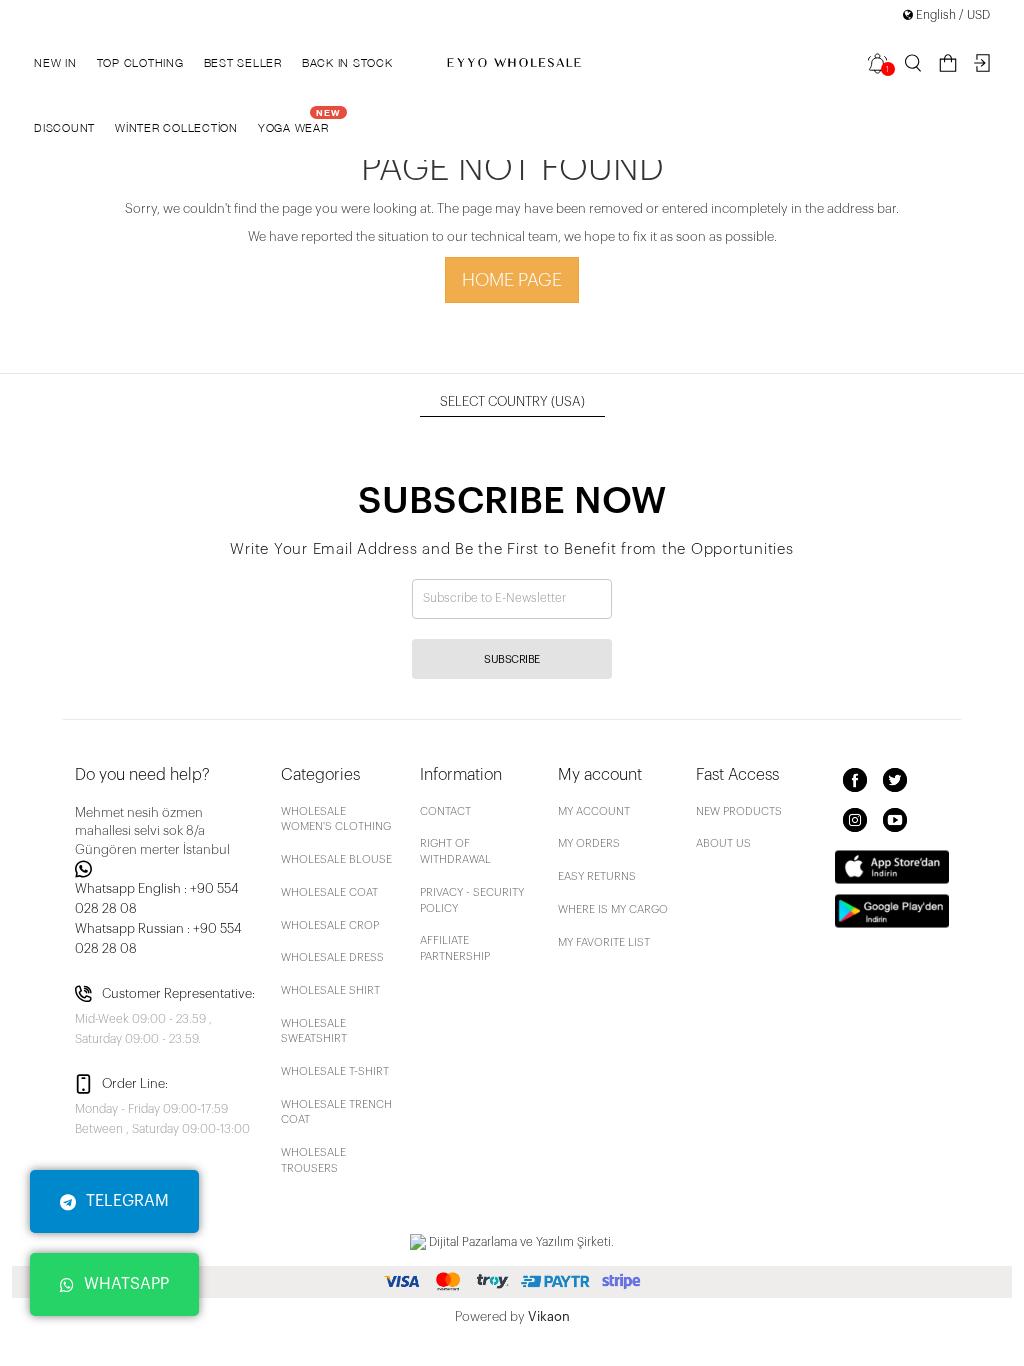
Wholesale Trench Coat (336, 1112)
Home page (512, 280)
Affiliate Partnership (455, 948)
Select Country (512, 401)
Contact (445, 811)
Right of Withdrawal (455, 851)
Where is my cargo (613, 909)
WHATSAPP (126, 1284)
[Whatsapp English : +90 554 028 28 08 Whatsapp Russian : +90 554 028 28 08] (166, 869)
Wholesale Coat (329, 892)
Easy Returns (597, 876)
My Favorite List (604, 942)
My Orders (589, 843)
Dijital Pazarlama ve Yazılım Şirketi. (520, 1242)
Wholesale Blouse (336, 859)
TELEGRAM (127, 1201)
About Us (723, 843)
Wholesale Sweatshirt (314, 1031)
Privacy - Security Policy (472, 900)
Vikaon (549, 1316)
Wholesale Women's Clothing (336, 819)
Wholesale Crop (330, 925)
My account (594, 811)
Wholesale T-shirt (335, 1071)
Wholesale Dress (332, 957)
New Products (739, 811)
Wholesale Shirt (330, 990)
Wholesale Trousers (313, 1160)
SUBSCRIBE (512, 659)
